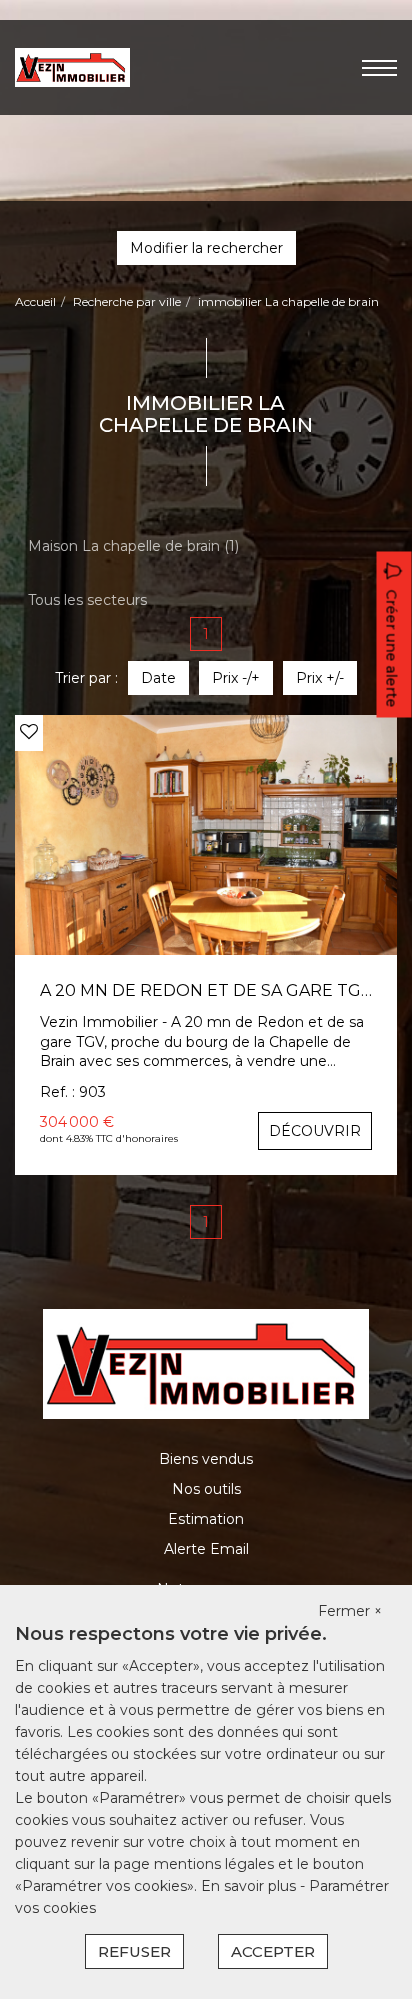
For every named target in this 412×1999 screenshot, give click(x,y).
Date (158, 678)
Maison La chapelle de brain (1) (133, 546)
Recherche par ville (127, 301)
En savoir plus (250, 1886)
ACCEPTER (273, 1951)
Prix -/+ (236, 678)
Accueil (35, 301)
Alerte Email (206, 1549)
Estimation (206, 1519)
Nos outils (206, 1489)
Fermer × (350, 1611)
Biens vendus (206, 1459)
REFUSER (134, 1951)
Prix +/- (320, 678)
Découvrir (315, 1131)
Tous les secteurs (87, 600)
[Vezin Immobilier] (72, 66)
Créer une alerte (392, 649)
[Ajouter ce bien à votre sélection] (29, 732)
